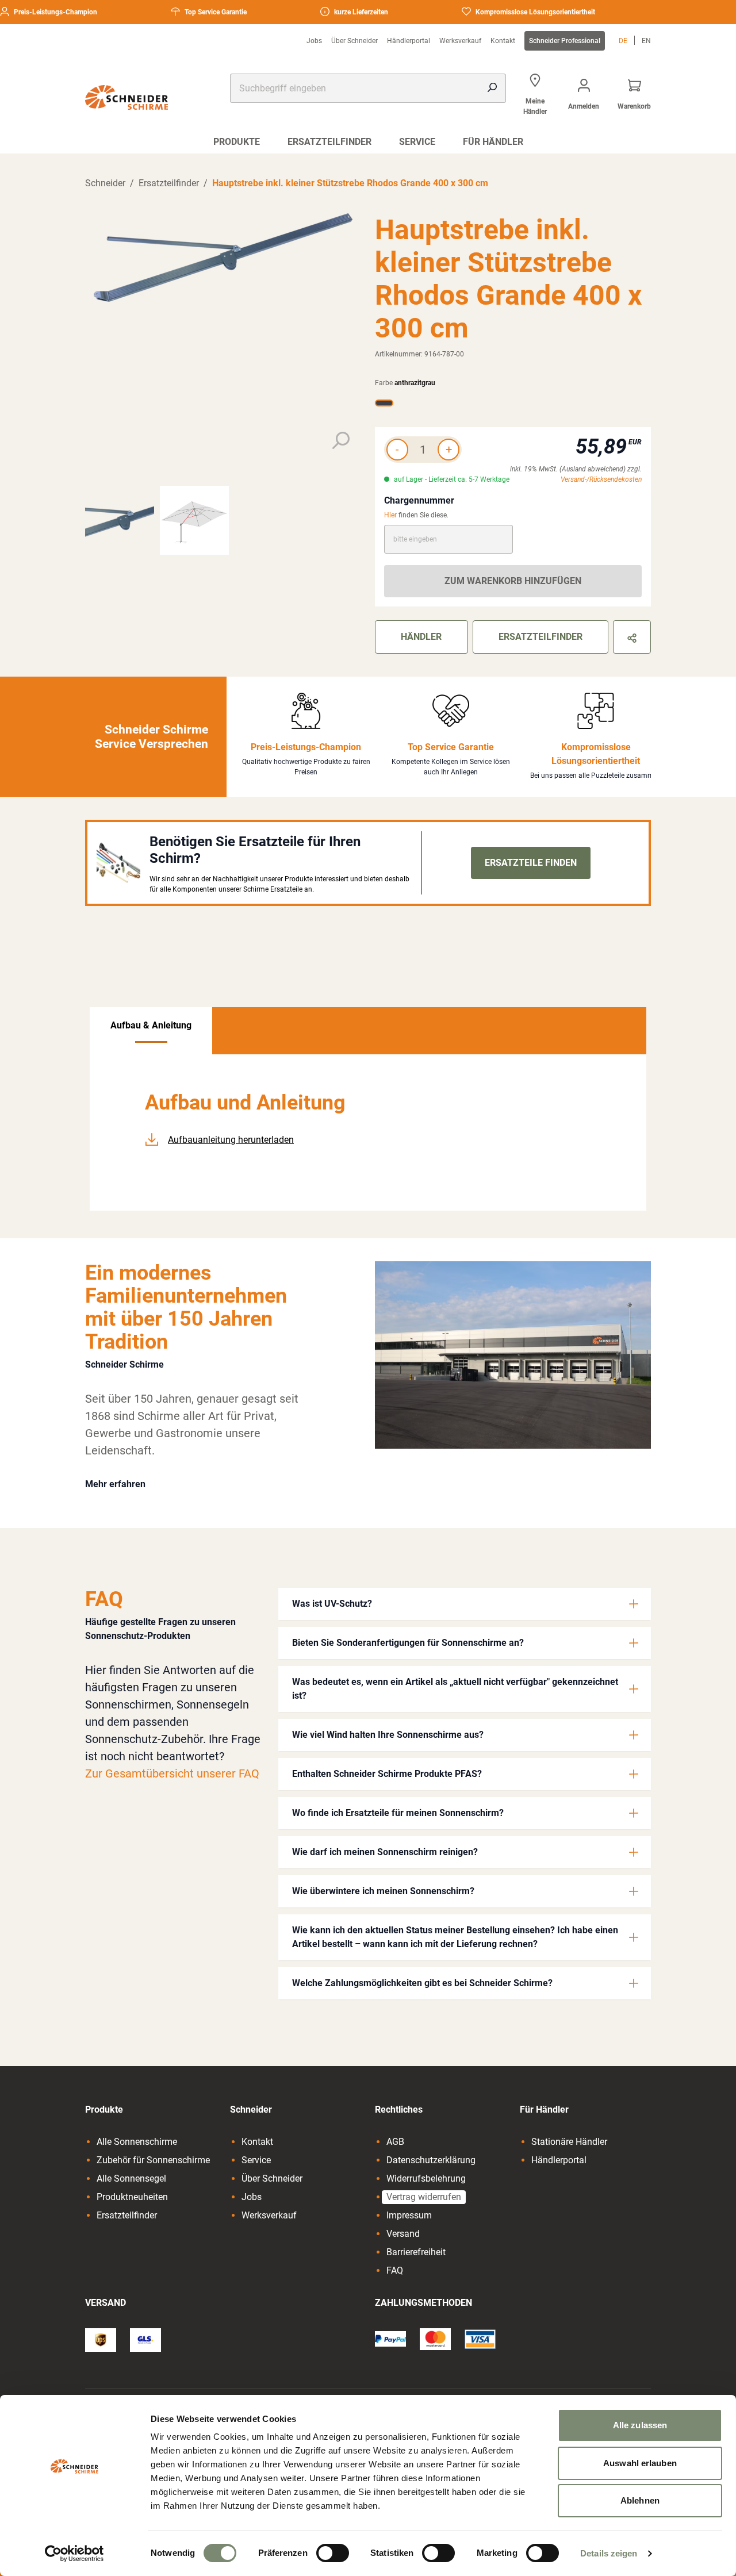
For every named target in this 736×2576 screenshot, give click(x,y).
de (623, 41)
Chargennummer (419, 500)
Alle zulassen (640, 2425)
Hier (390, 515)
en (646, 41)
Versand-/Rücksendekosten (601, 479)
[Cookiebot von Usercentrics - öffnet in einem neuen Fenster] (74, 2554)
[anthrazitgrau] (384, 403)
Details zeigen (609, 2553)
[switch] (333, 2553)
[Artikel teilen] (632, 637)
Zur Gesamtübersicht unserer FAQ (172, 1773)
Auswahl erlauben (640, 2463)
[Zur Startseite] (126, 97)
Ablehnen (640, 2500)
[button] (465, 1604)
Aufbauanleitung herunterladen (231, 1140)
